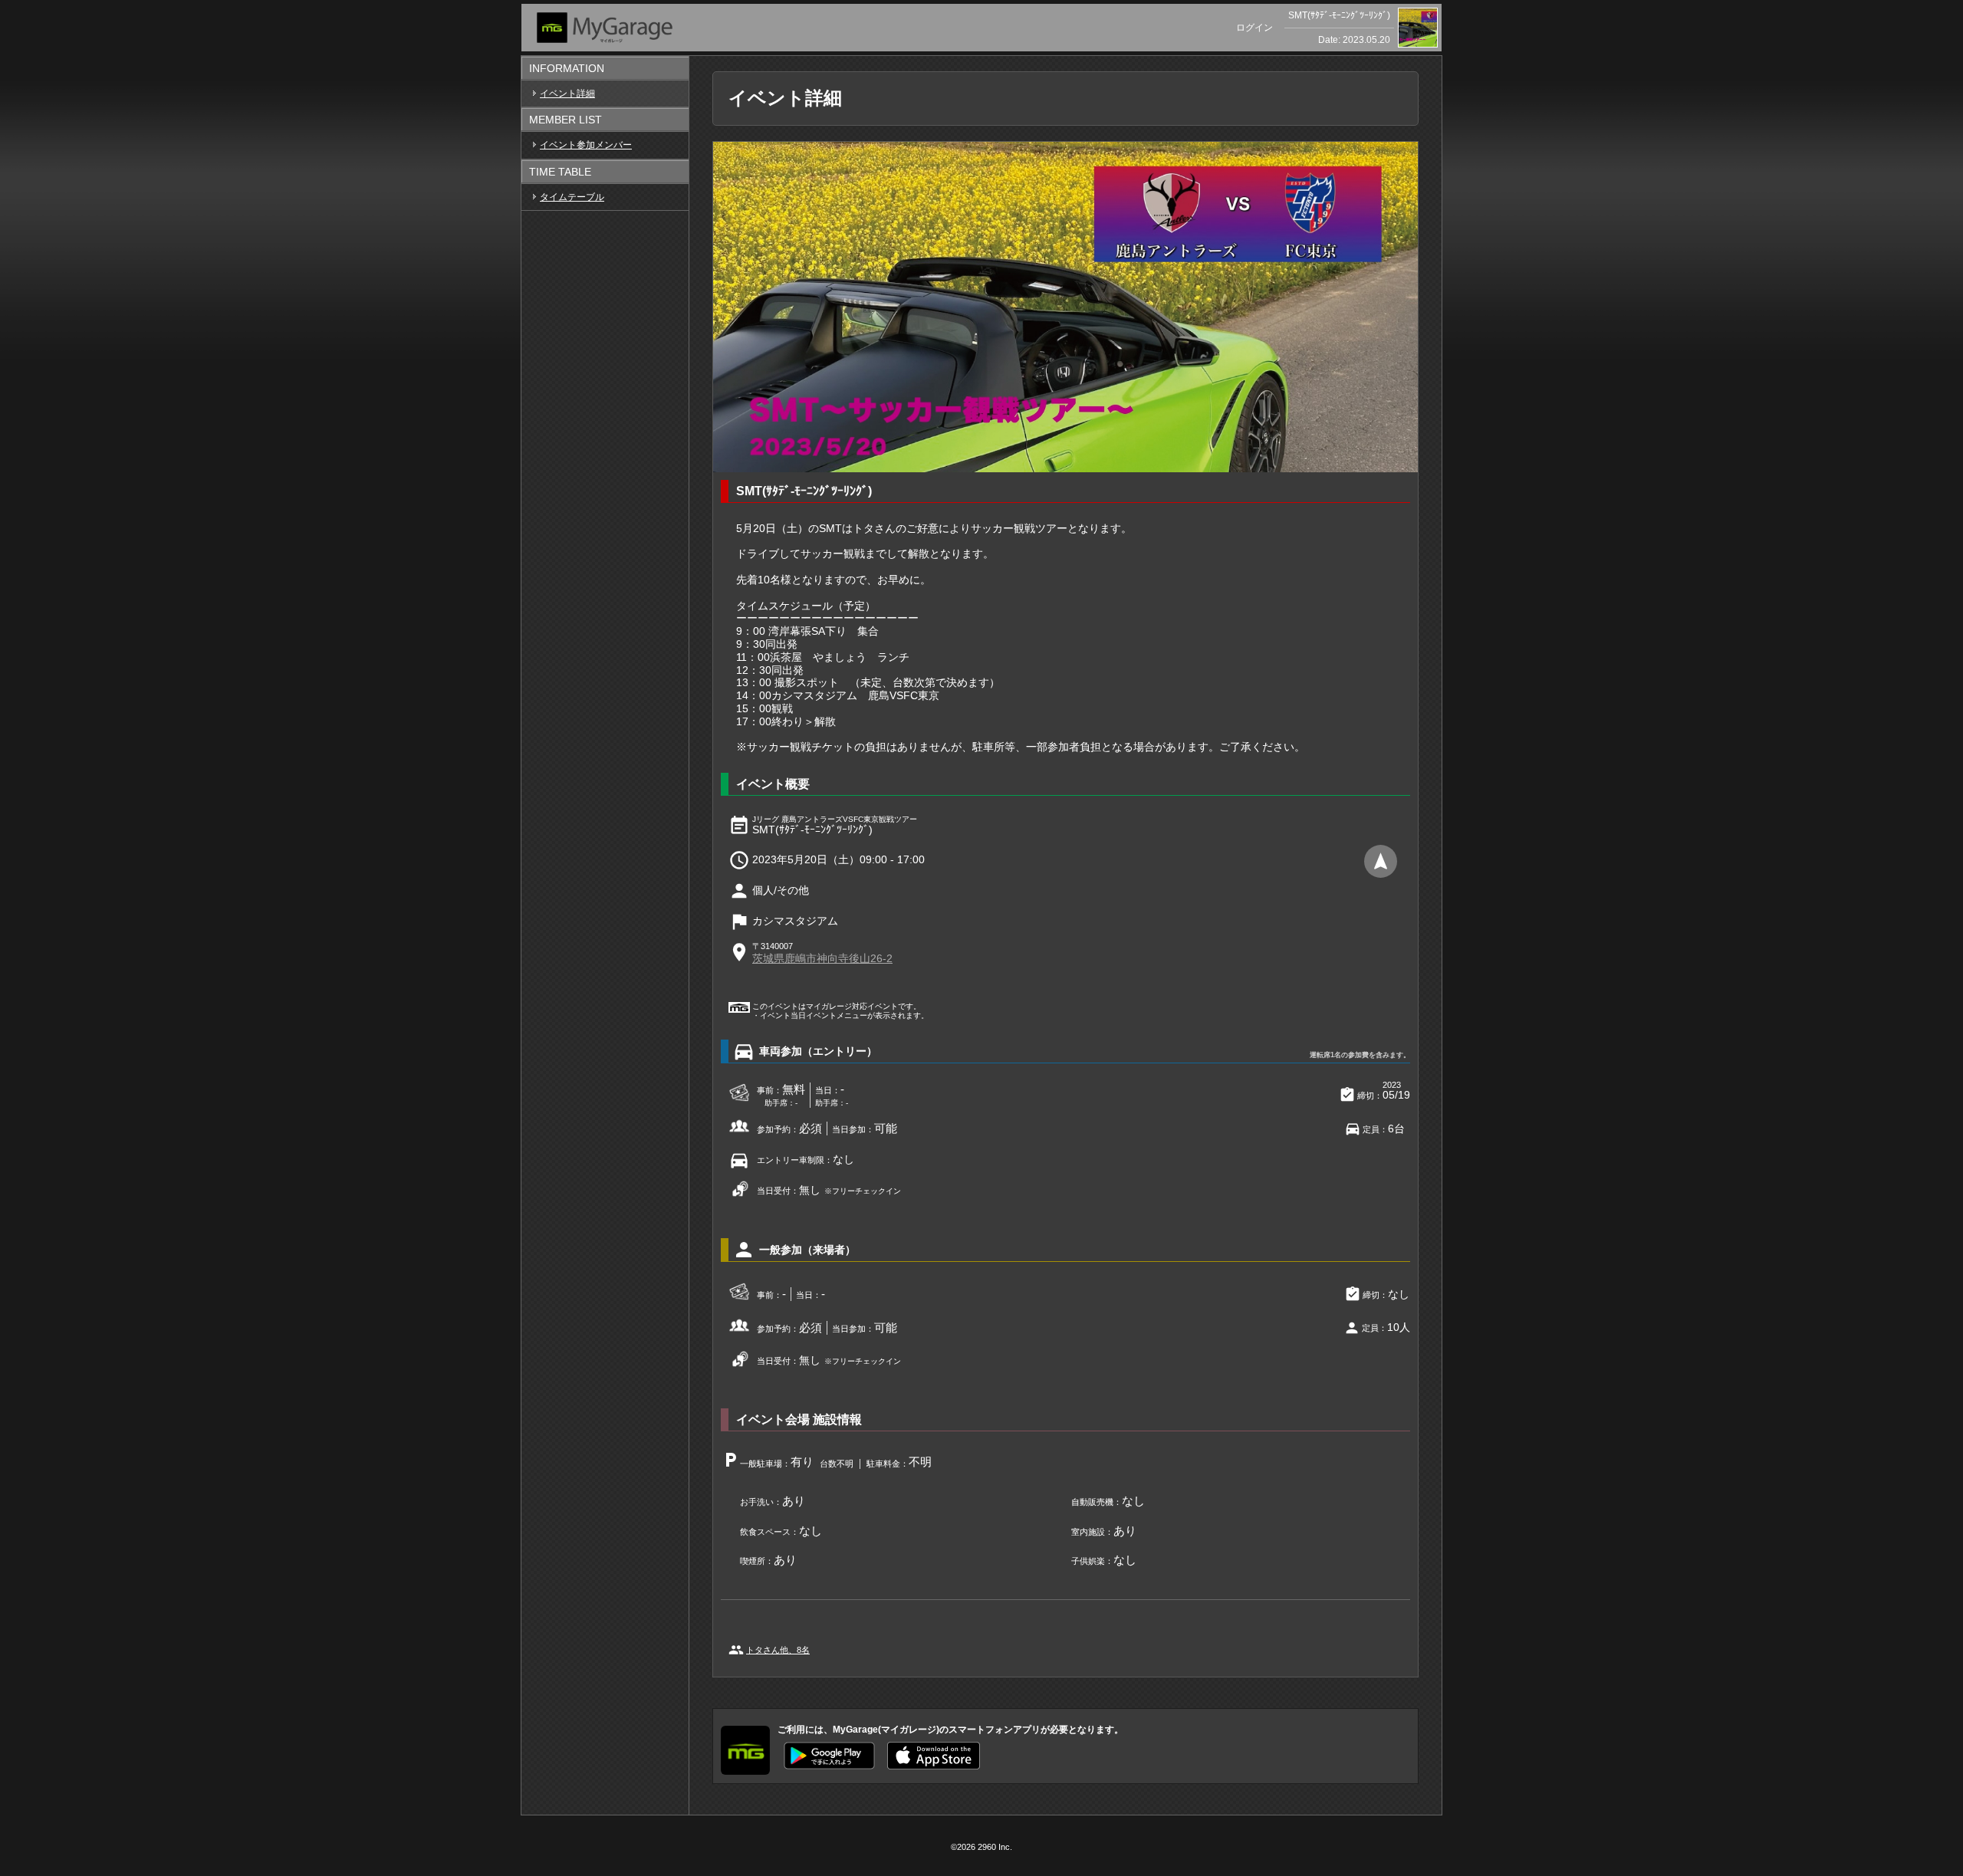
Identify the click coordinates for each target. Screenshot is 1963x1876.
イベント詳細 (567, 94)
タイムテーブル (572, 197)
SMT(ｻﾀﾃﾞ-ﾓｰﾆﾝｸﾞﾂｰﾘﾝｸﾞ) (1339, 15)
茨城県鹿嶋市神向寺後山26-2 (822, 958)
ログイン (1254, 28)
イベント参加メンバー (586, 145)
